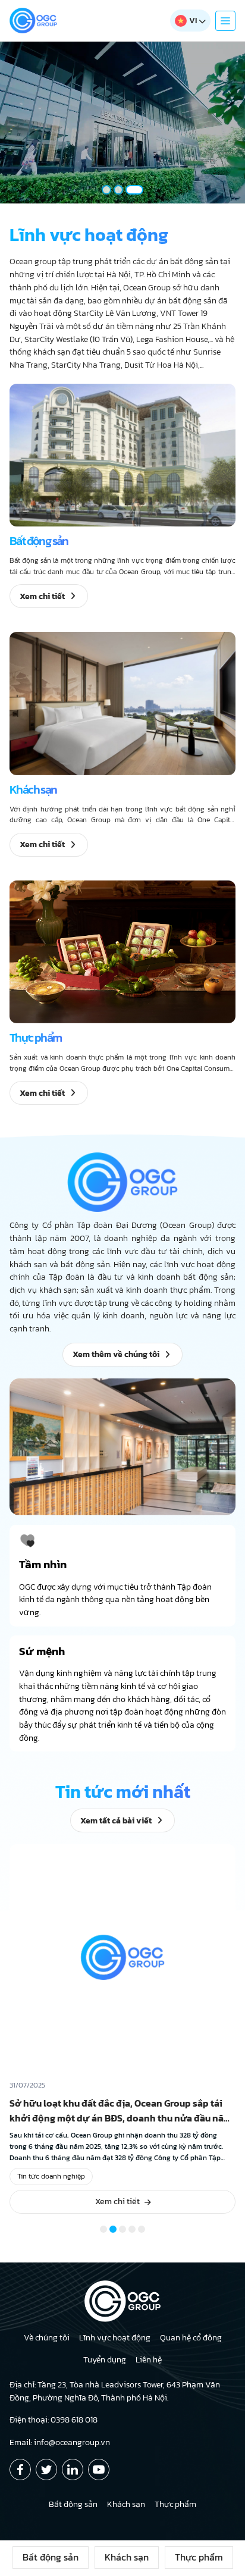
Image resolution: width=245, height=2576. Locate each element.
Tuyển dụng (105, 2360)
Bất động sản (51, 2557)
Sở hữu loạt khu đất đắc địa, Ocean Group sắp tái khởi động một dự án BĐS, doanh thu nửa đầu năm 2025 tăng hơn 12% (121, 2118)
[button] (106, 190)
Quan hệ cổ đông (191, 2338)
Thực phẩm (199, 2557)
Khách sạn (127, 2557)
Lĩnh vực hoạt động (115, 2338)
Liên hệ (149, 2360)
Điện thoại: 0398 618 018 (54, 2420)
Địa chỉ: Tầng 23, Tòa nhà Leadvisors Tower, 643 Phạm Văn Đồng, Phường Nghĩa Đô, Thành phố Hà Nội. (115, 2391)
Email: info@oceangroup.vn (60, 2442)
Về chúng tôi (47, 2338)
